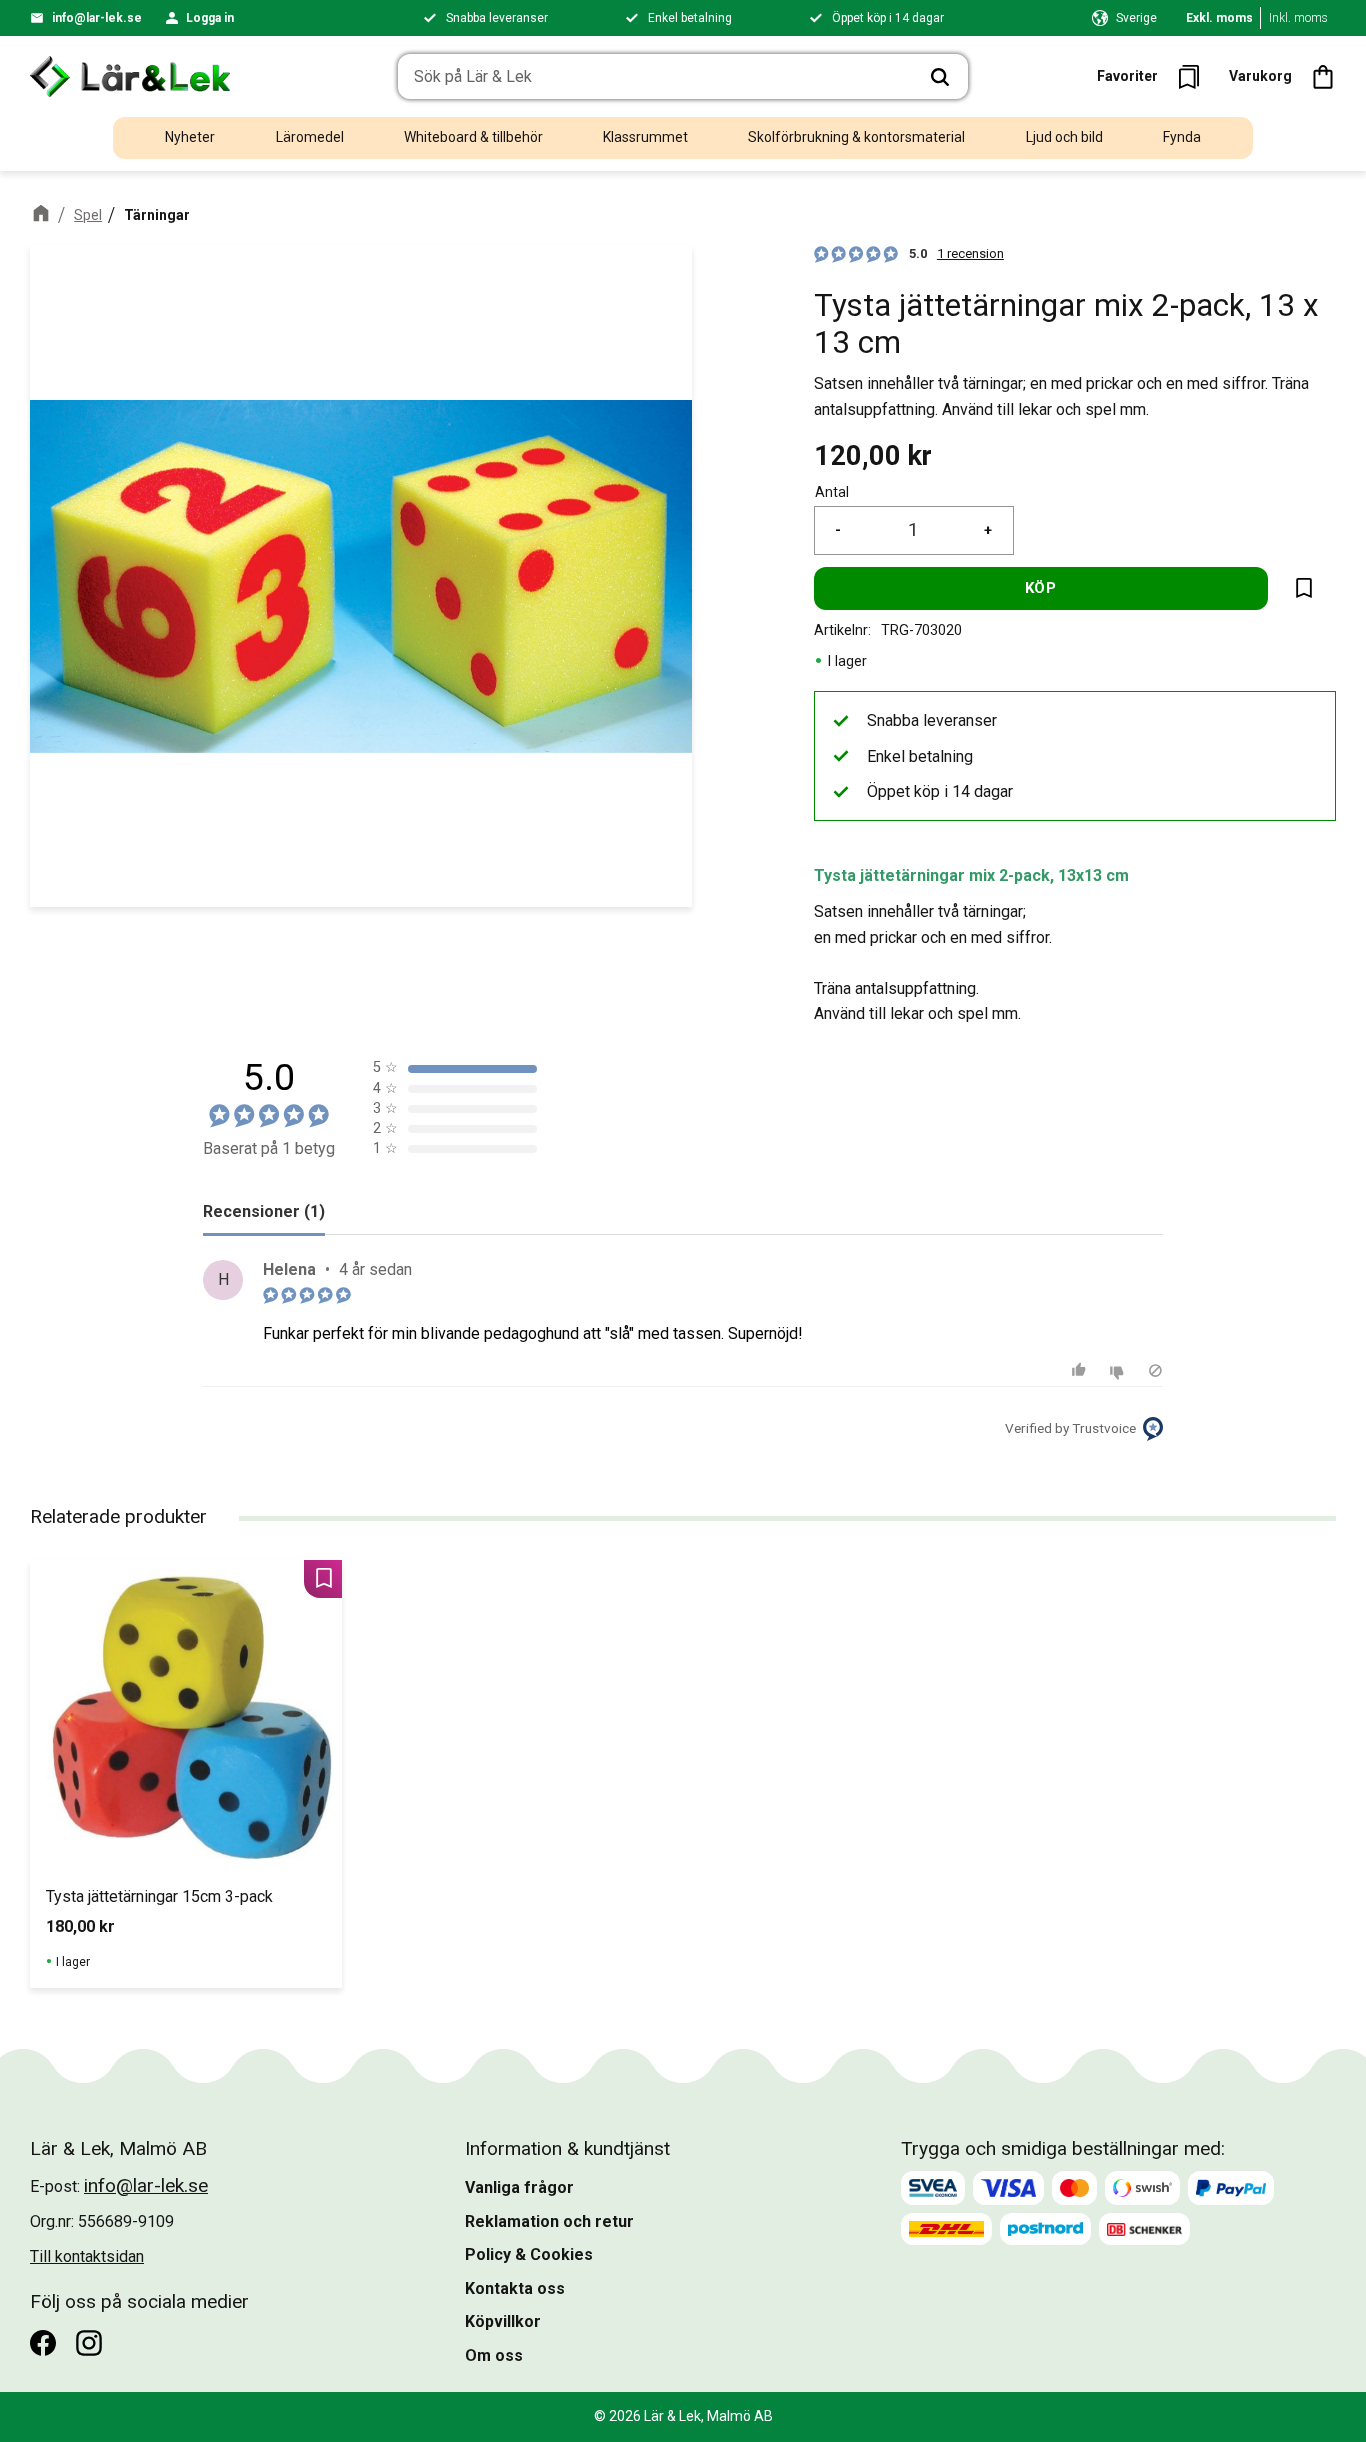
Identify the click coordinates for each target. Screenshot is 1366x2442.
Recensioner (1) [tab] (264, 1211)
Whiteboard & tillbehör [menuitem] (473, 137)
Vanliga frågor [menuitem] (519, 2187)
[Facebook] (43, 2343)
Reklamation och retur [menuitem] (549, 2221)
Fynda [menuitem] (1182, 137)
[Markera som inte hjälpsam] (1119, 1370)
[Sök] (940, 77)
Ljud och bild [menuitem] (1064, 137)
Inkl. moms (1298, 18)
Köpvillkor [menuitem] (503, 2321)
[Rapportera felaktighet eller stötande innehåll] (1155, 1370)
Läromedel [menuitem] (310, 137)
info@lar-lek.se (97, 18)
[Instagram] (89, 2343)
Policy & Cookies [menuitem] (529, 2254)
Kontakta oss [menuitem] (515, 2288)
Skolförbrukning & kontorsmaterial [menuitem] (856, 137)
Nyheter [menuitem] (190, 137)
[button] (1154, 76)
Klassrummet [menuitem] (645, 137)
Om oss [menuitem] (494, 2355)
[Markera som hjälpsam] (1081, 1370)
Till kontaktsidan (87, 2256)
